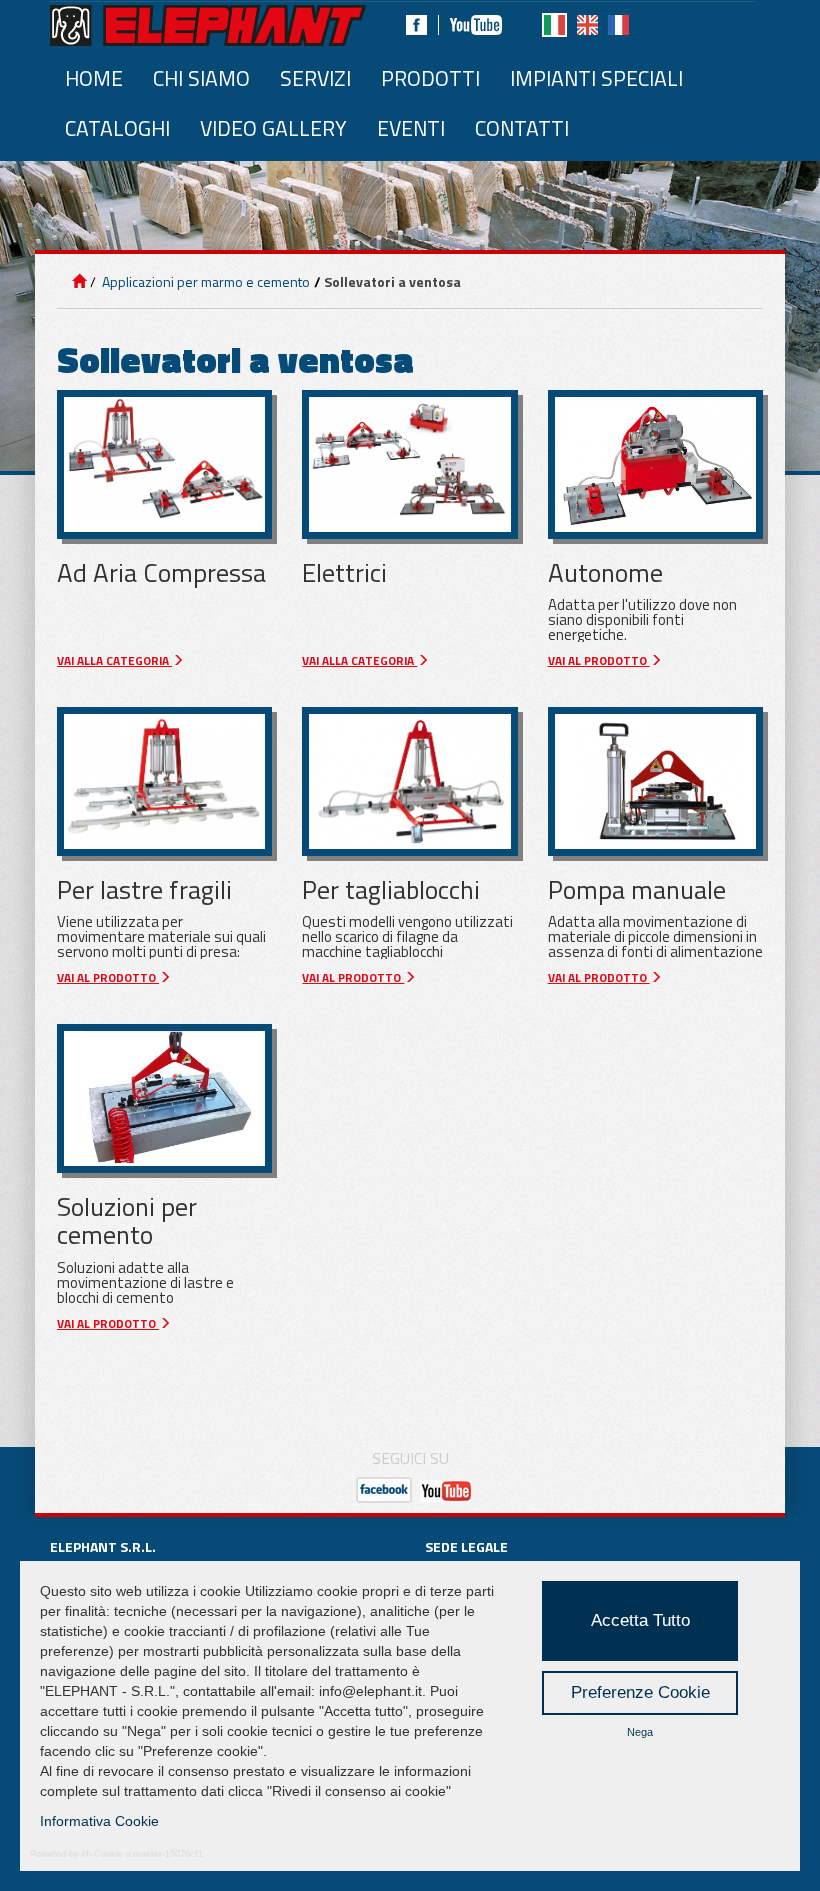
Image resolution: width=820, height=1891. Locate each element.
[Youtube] (476, 25)
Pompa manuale (637, 889)
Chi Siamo (201, 78)
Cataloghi (117, 128)
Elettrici (344, 572)
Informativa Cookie (99, 1821)
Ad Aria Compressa (161, 572)
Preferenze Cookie (640, 1692)
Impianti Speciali (596, 78)
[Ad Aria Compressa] (164, 464)
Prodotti (430, 78)
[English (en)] (587, 25)
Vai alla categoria (114, 661)
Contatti (522, 128)
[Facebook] (416, 25)
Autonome (605, 572)
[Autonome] (655, 464)
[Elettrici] (409, 464)
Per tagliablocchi (391, 889)
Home (94, 78)
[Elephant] (208, 25)
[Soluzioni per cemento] (164, 1098)
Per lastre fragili (144, 889)
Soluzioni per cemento (127, 1221)
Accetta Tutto (640, 1620)
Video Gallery (273, 128)
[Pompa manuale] (655, 781)
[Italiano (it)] (554, 25)
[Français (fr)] (618, 25)
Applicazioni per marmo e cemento (204, 281)
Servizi (315, 78)
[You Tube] (446, 1490)
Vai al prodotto (599, 661)
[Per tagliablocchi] (409, 781)
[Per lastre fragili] (164, 781)
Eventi (411, 128)
